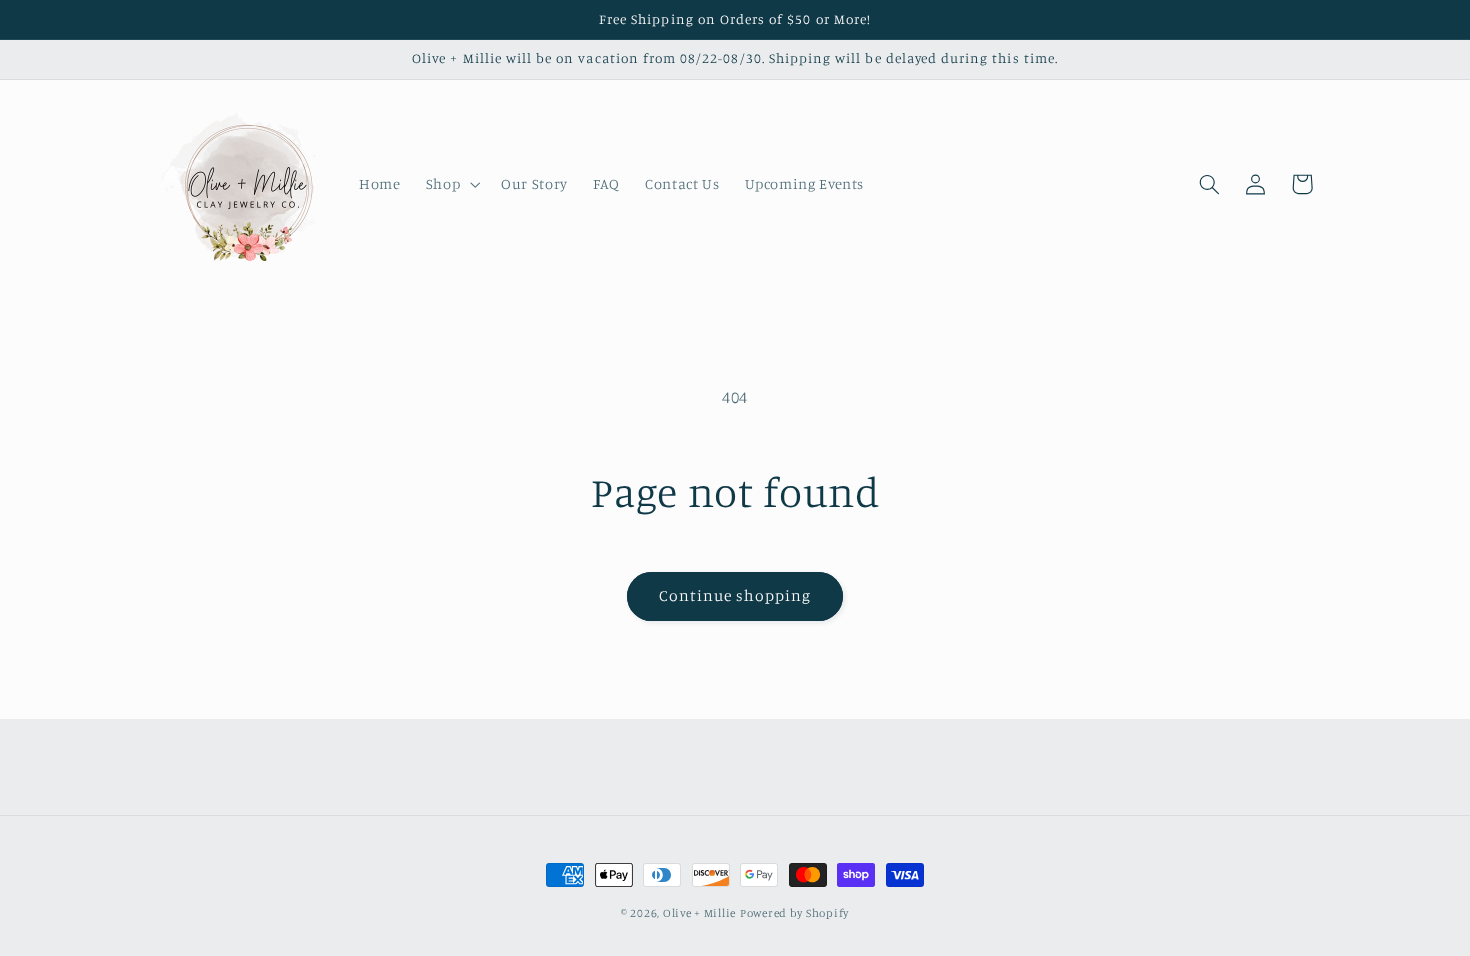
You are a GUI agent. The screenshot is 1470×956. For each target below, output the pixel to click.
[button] (450, 184)
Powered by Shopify (794, 913)
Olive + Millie (699, 913)
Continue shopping (735, 595)
